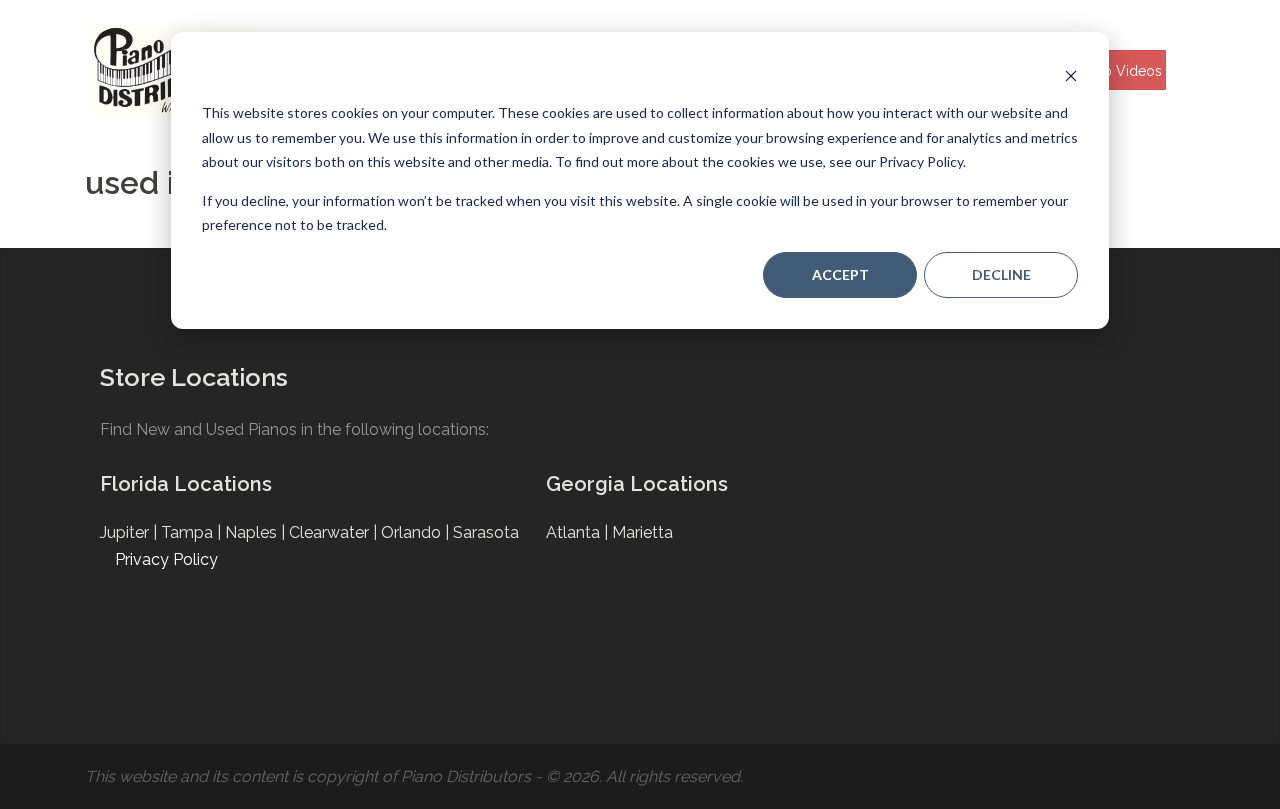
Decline (1001, 274)
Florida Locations (186, 484)
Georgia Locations (637, 484)
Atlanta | (579, 532)
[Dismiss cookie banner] (1071, 75)
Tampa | (193, 532)
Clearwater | (335, 532)
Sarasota (486, 532)
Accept (840, 274)
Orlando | (417, 532)
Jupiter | (130, 532)
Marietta (642, 532)
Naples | (257, 532)
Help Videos (1121, 71)
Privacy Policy (166, 559)
